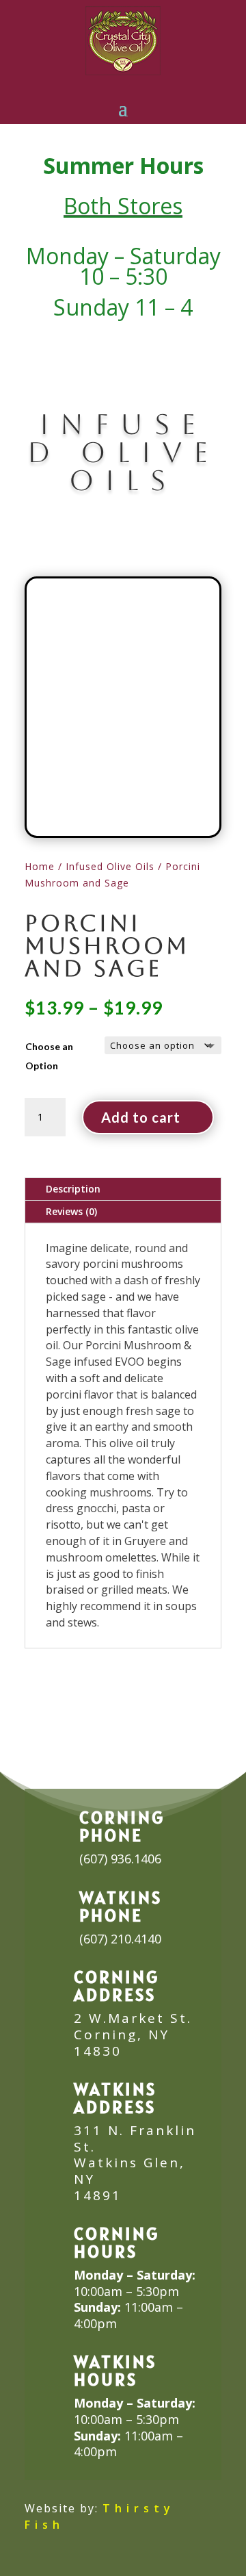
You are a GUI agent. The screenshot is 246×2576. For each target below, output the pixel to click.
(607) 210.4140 (120, 1939)
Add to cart (141, 1117)
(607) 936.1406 (120, 1859)
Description (73, 1189)
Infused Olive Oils (110, 866)
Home (40, 866)
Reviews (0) (71, 1211)
